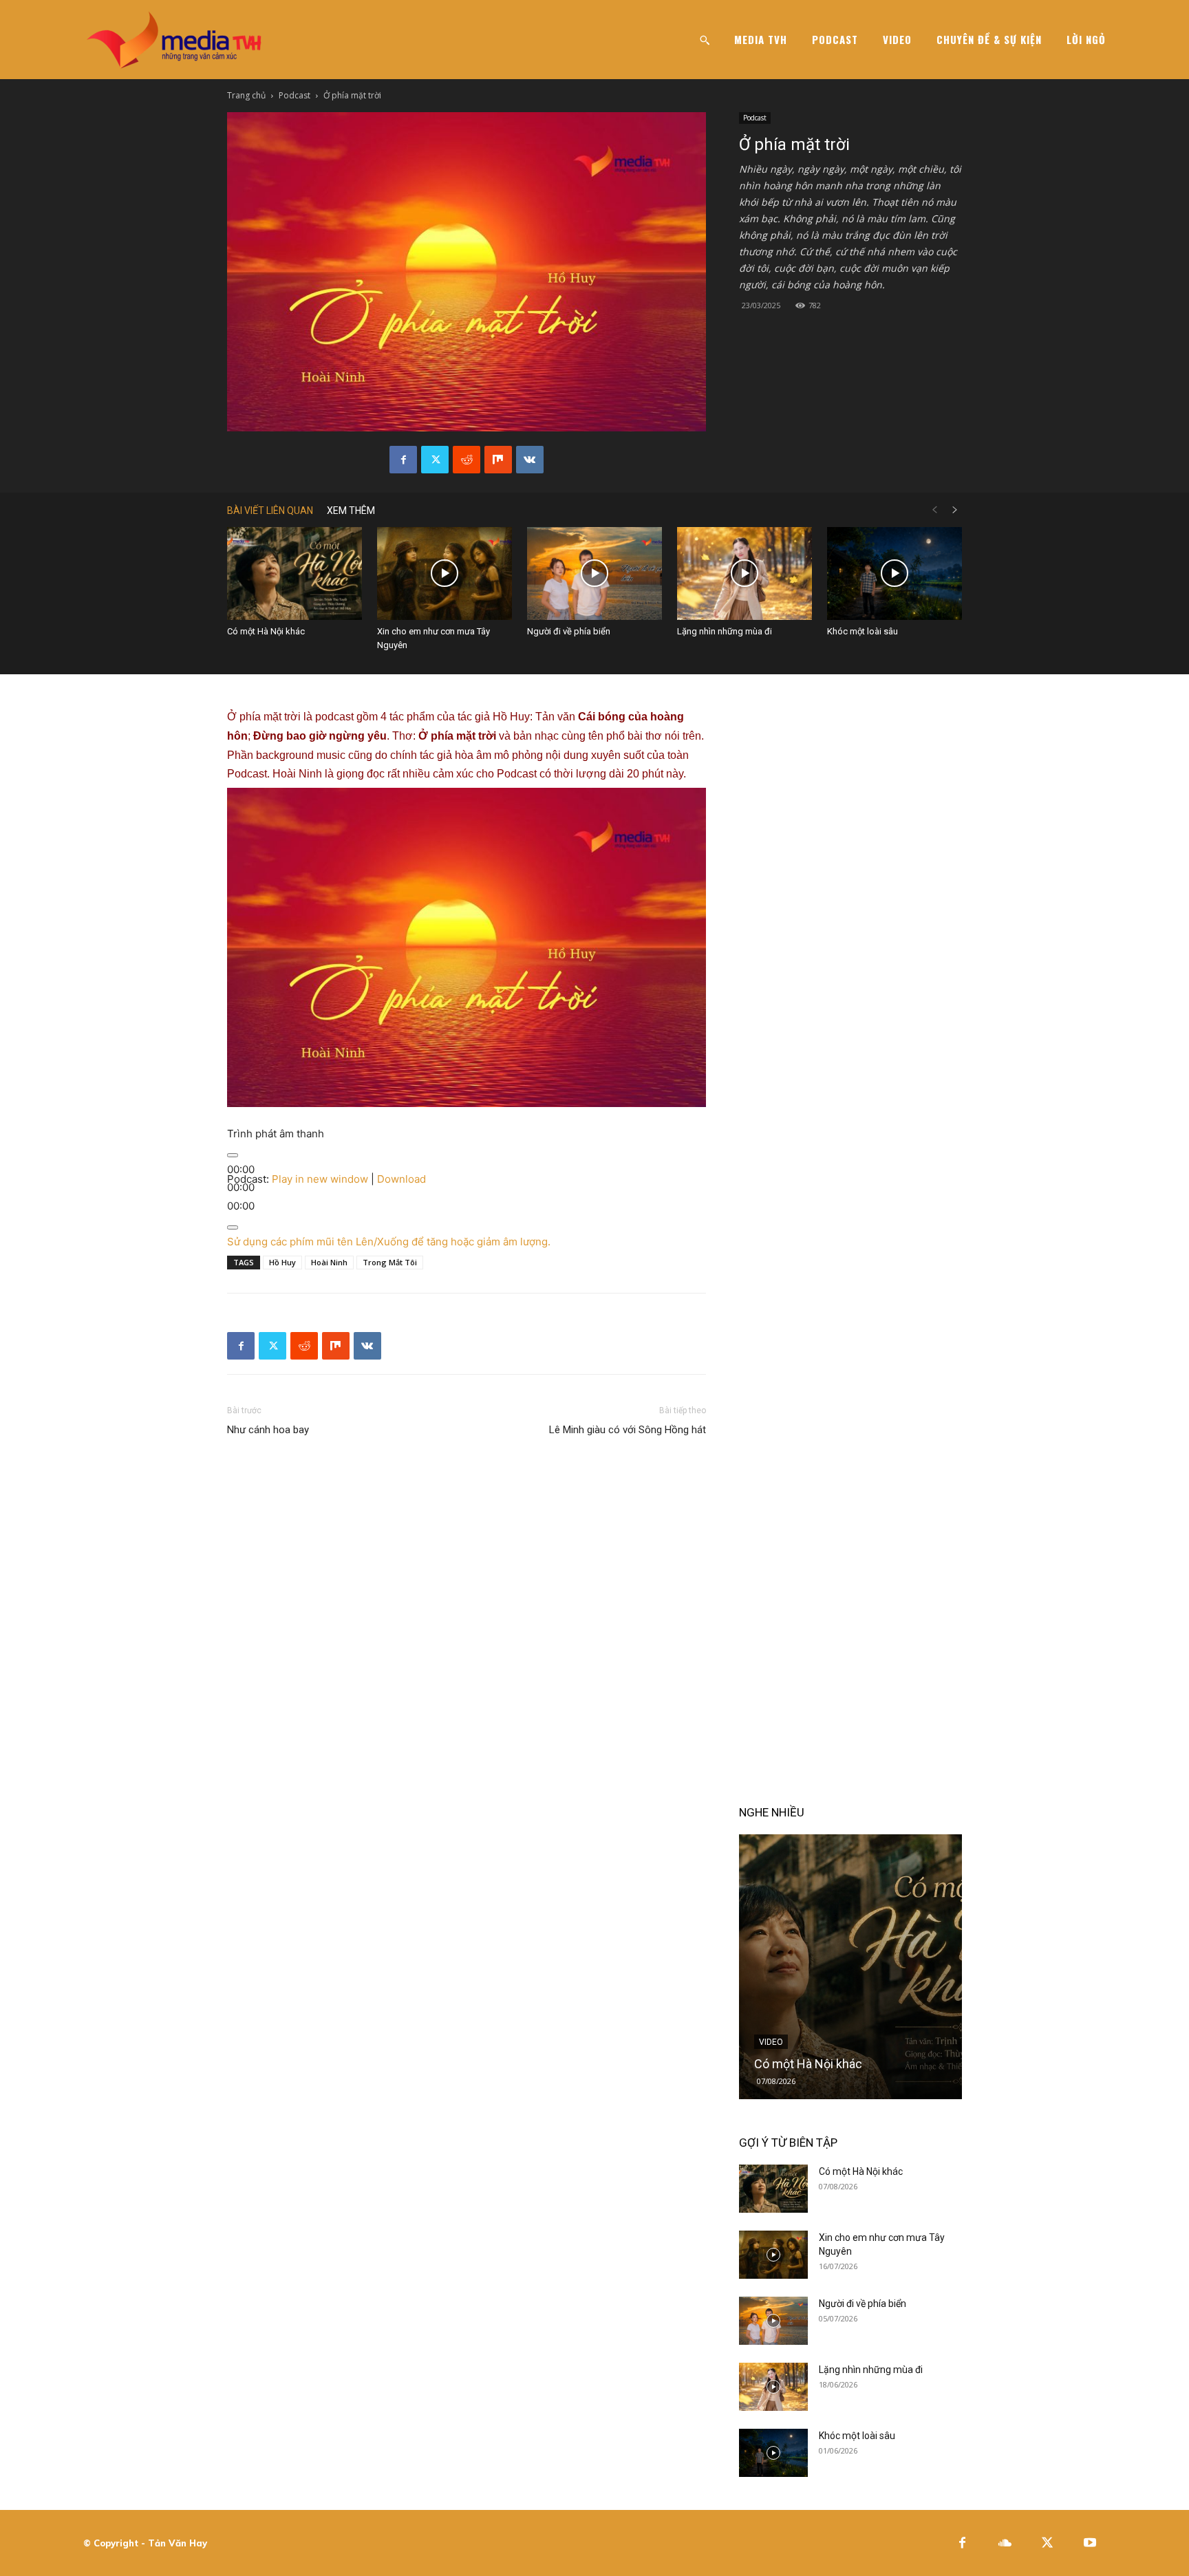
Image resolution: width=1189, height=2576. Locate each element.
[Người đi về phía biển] (594, 573)
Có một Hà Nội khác (266, 631)
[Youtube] (1090, 2543)
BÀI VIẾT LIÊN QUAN (270, 511)
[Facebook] (403, 460)
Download (401, 1179)
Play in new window (320, 1179)
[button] (705, 40)
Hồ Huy (282, 1262)
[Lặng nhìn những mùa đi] (745, 573)
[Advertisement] (467, 1210)
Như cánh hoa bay (268, 1430)
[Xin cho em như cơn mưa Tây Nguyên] (444, 573)
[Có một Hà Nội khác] (294, 573)
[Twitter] (435, 460)
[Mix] (498, 460)
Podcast (294, 95)
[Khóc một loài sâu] (895, 573)
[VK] (530, 460)
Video (771, 2042)
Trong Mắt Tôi (390, 1262)
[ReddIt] (467, 460)
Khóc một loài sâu (863, 631)
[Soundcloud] (1005, 2543)
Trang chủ (246, 95)
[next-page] (955, 510)
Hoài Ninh (329, 1262)
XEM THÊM (351, 511)
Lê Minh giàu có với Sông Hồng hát (628, 1430)
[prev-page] (934, 510)
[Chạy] (233, 1155)
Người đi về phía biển (569, 631)
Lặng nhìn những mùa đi (725, 631)
